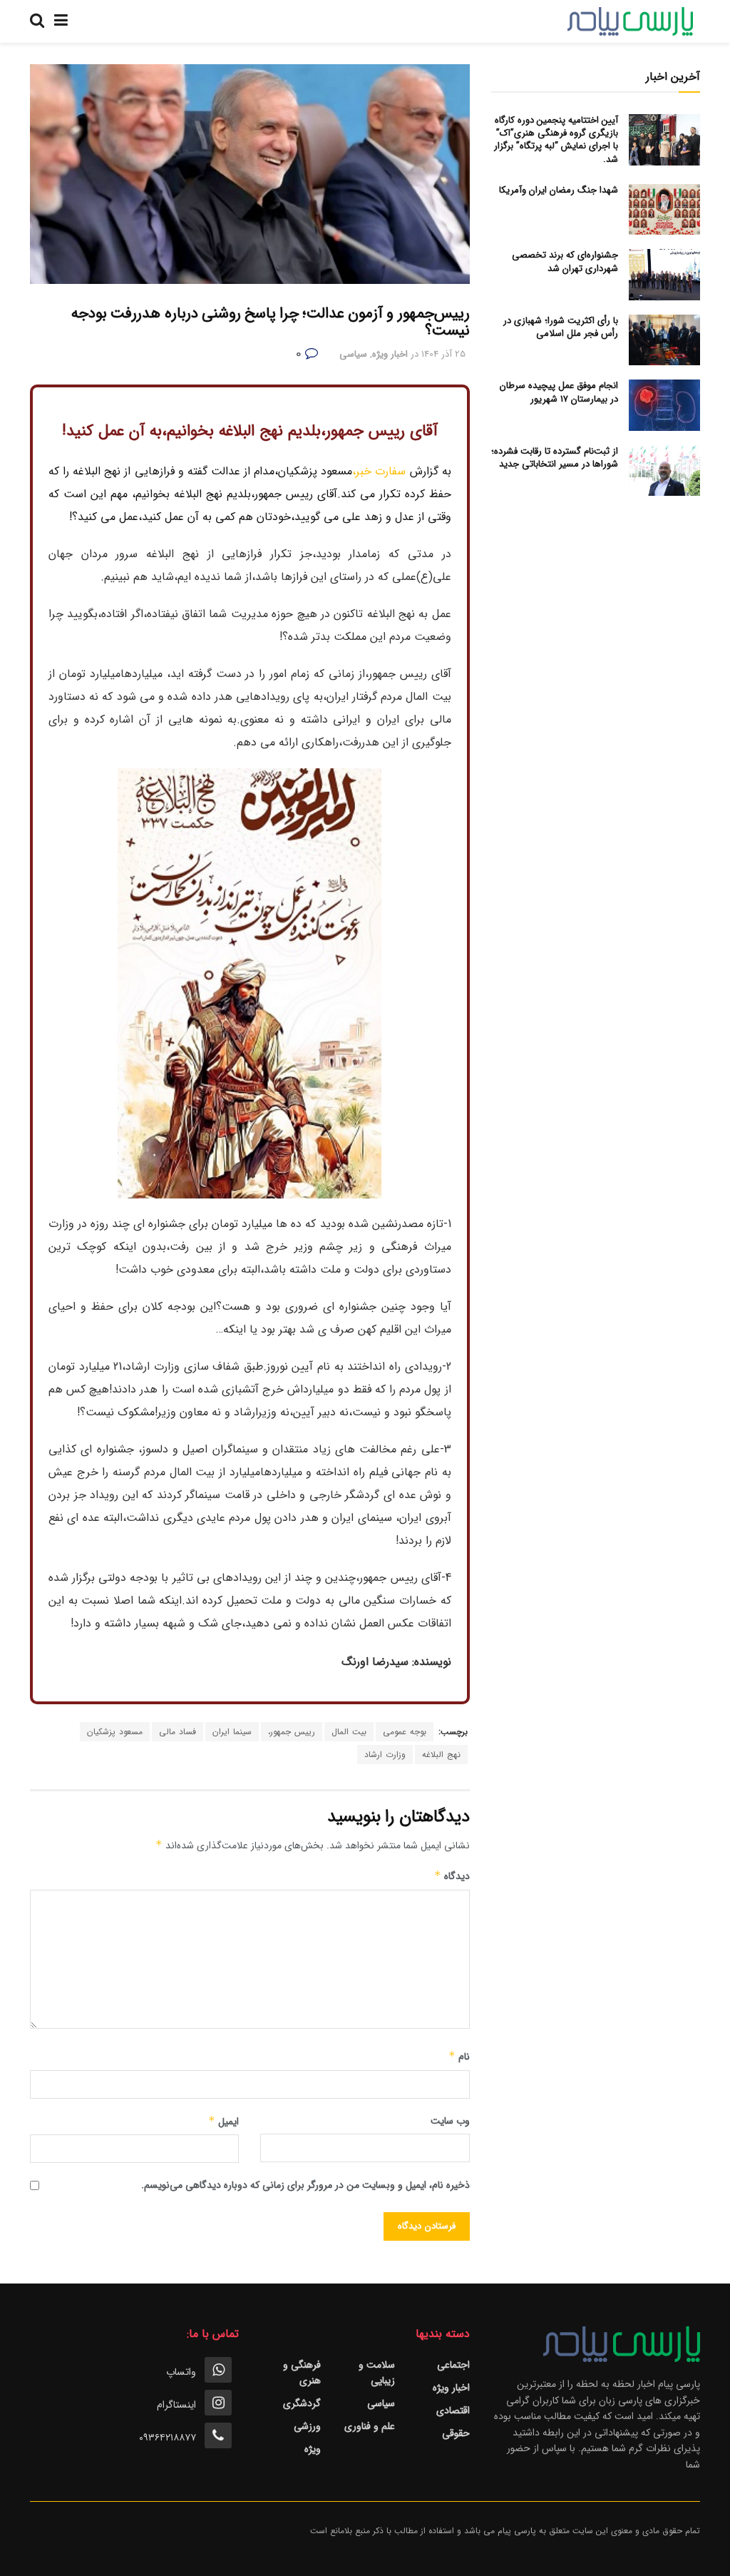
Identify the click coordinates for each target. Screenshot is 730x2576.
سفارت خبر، (379, 471)
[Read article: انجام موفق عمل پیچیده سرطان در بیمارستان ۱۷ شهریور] (664, 405)
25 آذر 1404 (443, 354)
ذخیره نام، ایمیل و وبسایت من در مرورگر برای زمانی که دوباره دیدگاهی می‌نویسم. (305, 2185)
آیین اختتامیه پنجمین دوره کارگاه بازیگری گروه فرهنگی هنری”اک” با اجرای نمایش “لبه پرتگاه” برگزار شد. (556, 140)
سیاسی (353, 354)
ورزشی (307, 2426)
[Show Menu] (61, 21)
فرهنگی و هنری (302, 2373)
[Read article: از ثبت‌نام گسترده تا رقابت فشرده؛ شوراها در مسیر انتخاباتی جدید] (664, 471)
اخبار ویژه (390, 354)
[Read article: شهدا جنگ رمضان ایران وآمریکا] (664, 210)
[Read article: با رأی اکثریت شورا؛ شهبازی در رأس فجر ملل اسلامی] (664, 340)
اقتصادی (453, 2410)
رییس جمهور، (292, 1732)
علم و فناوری (370, 2426)
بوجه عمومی (405, 1732)
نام (459, 2057)
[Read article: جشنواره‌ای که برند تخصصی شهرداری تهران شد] (664, 275)
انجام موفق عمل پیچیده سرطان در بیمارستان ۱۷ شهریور (559, 392)
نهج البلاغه (441, 1755)
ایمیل (223, 2122)
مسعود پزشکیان (115, 1732)
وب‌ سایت (450, 2121)
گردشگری (302, 2403)
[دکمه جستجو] (37, 21)
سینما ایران (232, 1732)
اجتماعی (453, 2365)
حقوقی (456, 2433)
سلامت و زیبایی (377, 2373)
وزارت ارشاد (385, 1755)
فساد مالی (178, 1732)
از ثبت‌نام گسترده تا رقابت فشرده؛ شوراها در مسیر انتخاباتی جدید (555, 458)
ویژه (313, 2449)
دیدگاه (452, 1876)
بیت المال (349, 1732)
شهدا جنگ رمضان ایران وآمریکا (559, 190)
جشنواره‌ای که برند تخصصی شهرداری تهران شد (565, 261)
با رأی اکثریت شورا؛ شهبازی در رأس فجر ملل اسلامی (561, 327)
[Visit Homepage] (630, 21)
